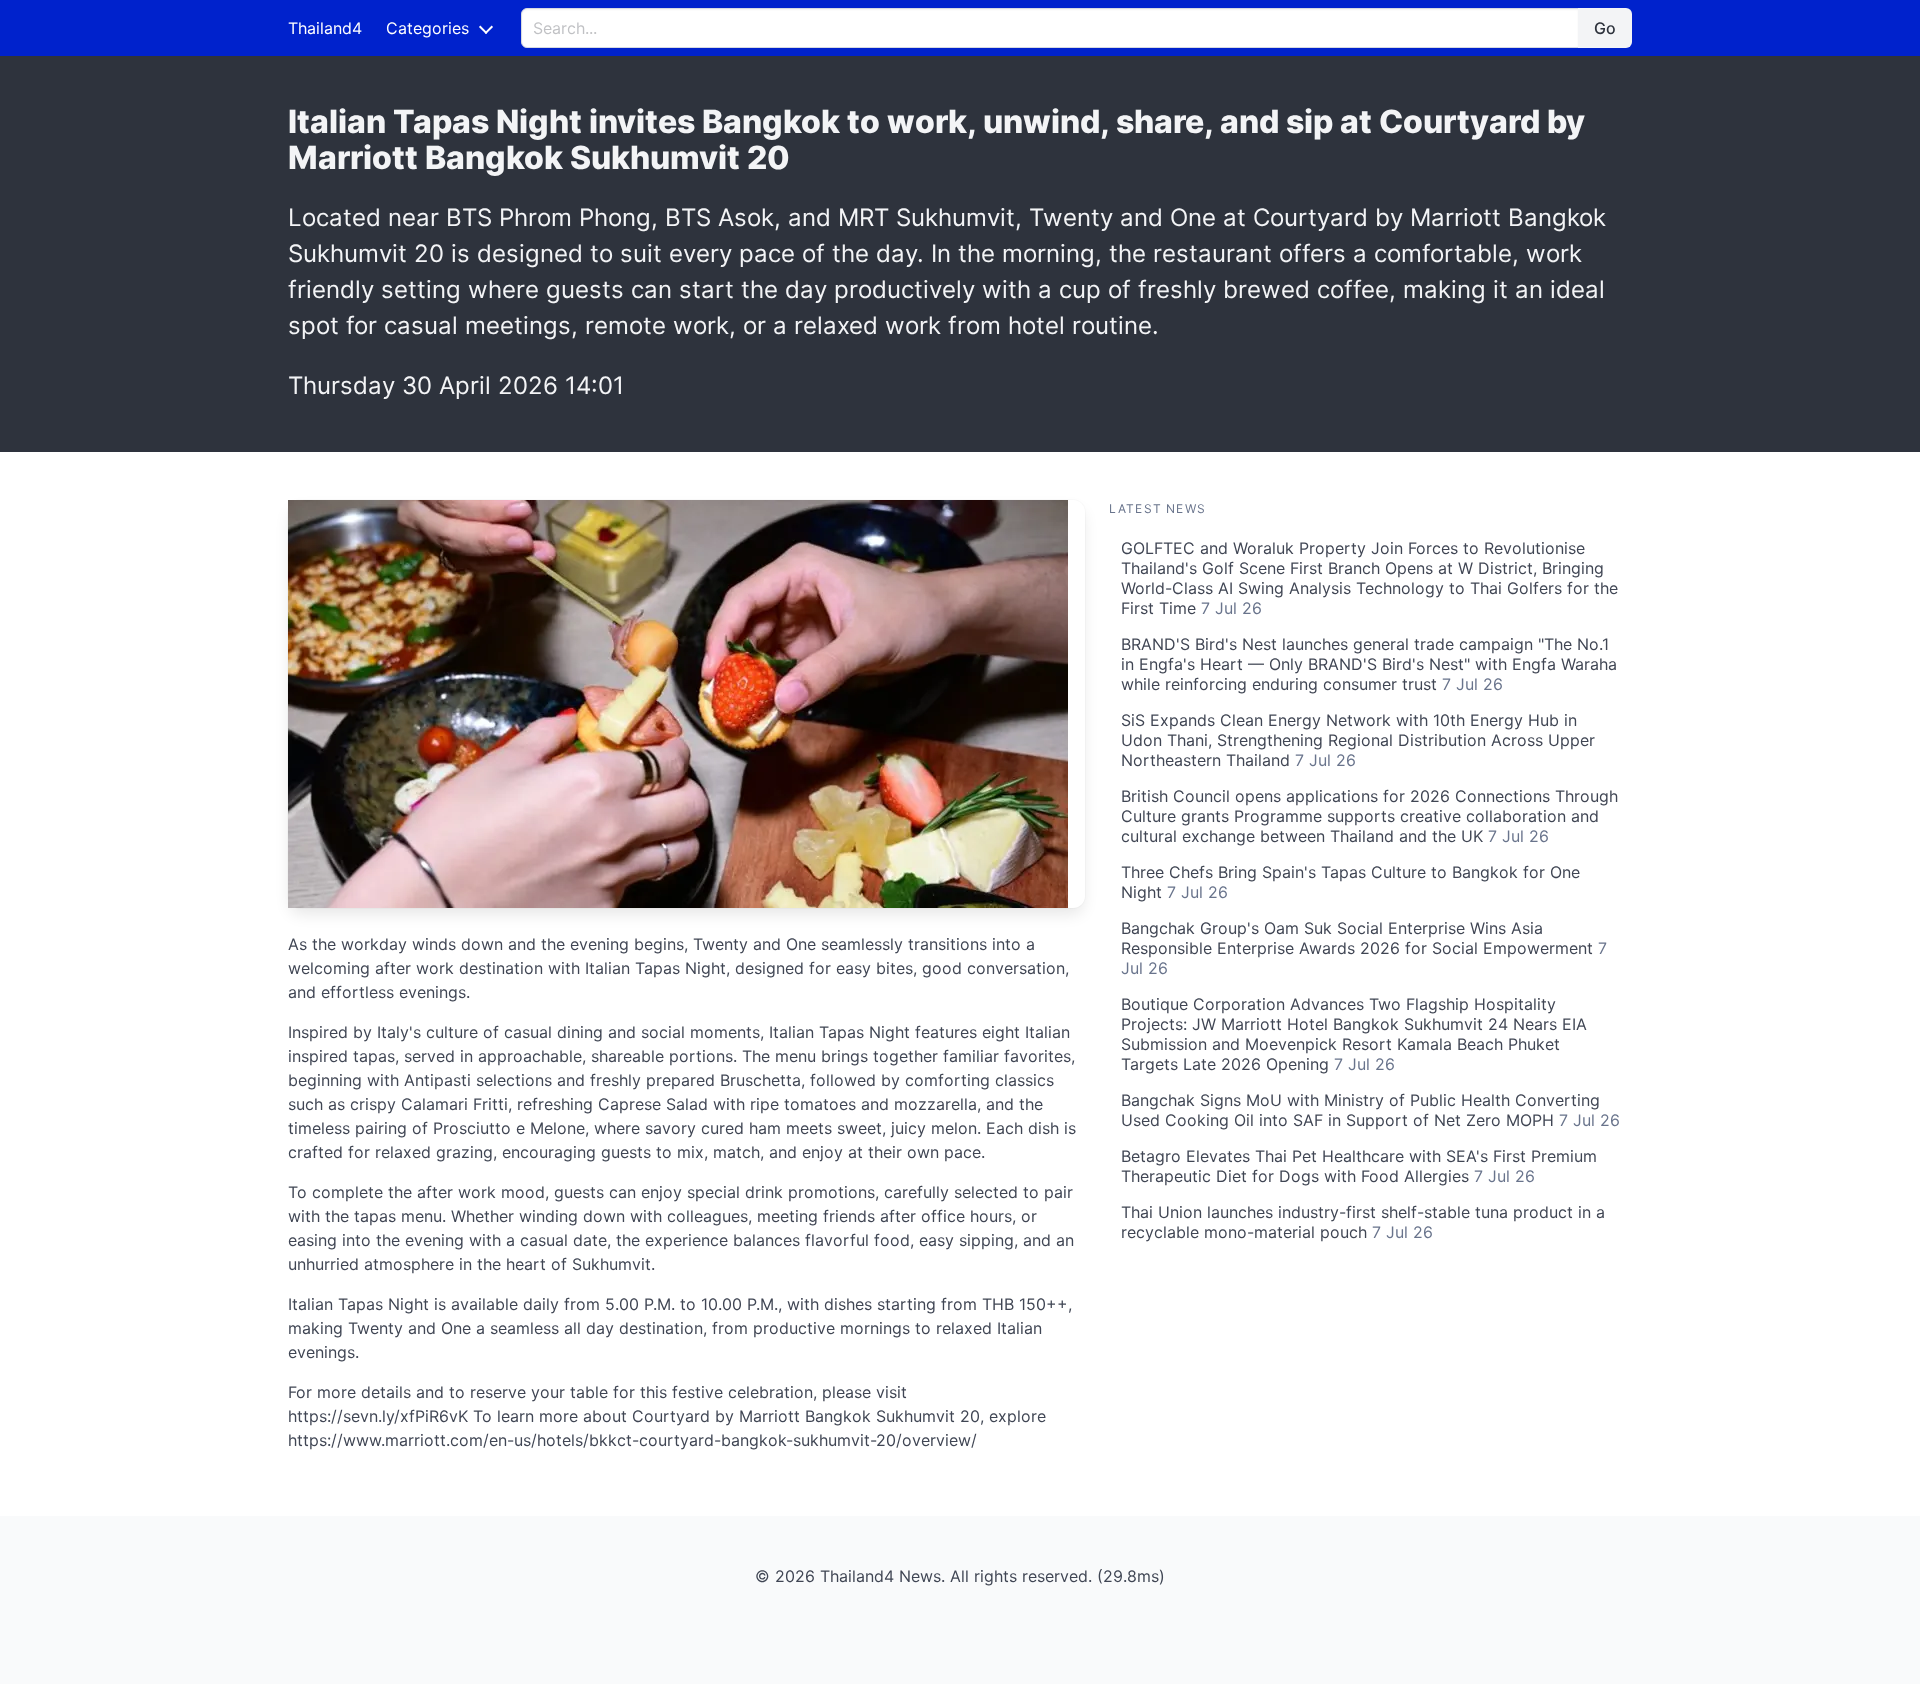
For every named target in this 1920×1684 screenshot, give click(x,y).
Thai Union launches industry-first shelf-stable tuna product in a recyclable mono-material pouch (1363, 1222)
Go (1605, 28)
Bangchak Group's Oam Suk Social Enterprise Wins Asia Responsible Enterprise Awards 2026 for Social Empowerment (1364, 948)
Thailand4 (325, 28)
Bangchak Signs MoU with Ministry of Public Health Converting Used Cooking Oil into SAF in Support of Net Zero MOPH (1370, 1110)
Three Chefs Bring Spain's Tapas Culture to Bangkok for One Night (1350, 882)
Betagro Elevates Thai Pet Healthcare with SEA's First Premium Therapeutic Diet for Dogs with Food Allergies (1359, 1166)
